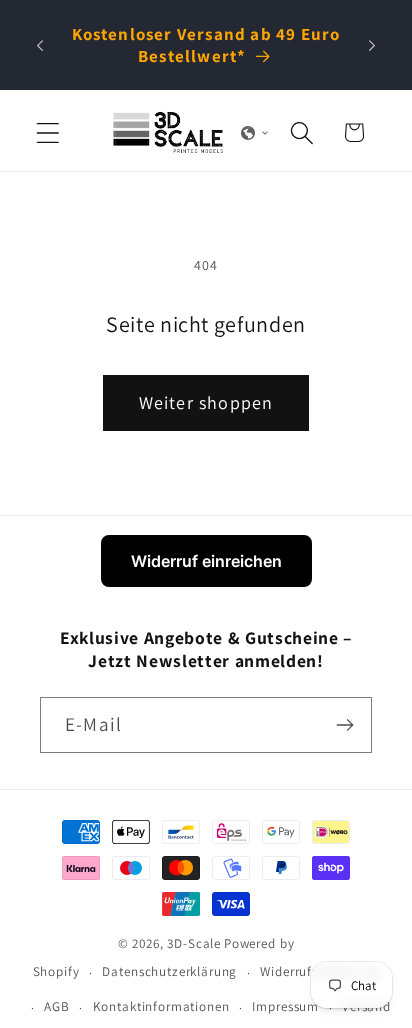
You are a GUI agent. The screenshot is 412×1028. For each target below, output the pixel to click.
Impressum (285, 1006)
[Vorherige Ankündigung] (40, 45)
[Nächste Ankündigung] (372, 45)
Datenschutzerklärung (169, 971)
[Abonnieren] (344, 725)
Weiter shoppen (206, 402)
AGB (57, 1006)
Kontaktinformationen (161, 1006)
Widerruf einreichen (206, 561)
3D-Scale (194, 943)
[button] (48, 132)
